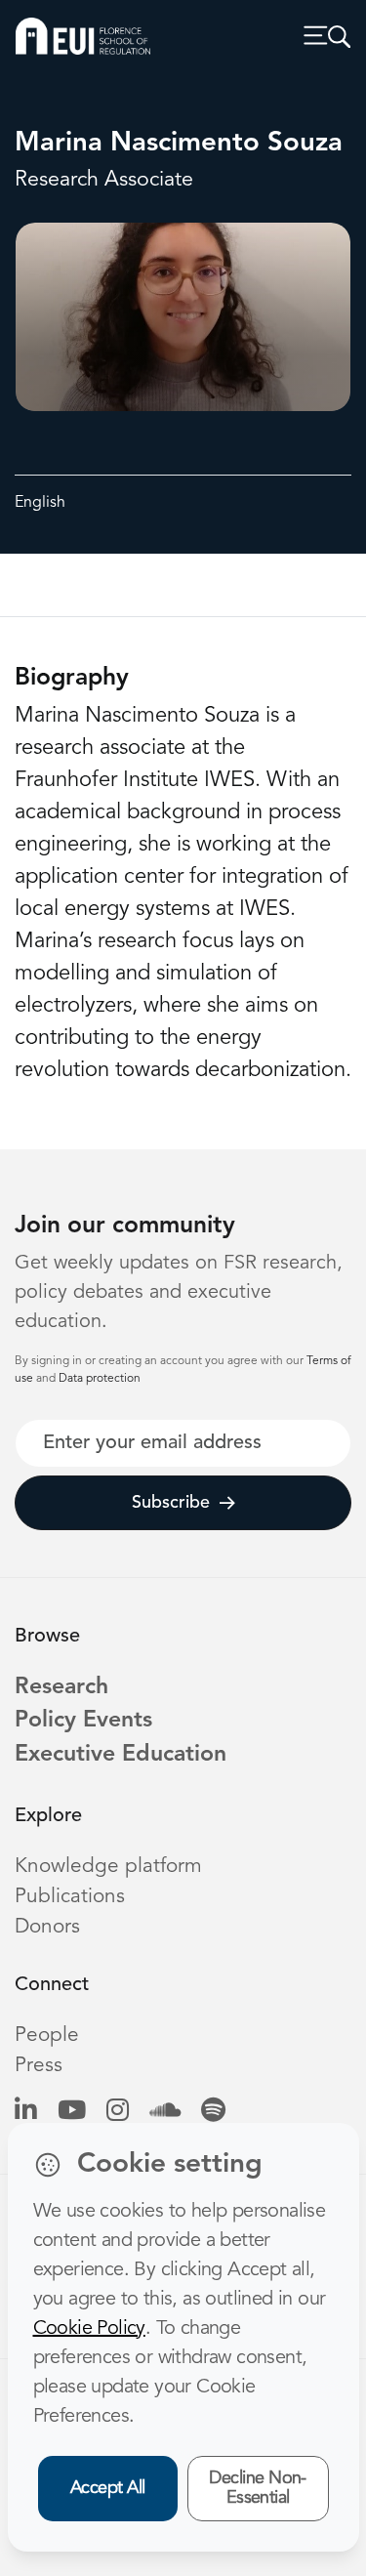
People (47, 2036)
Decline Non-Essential (258, 2489)
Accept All (108, 2488)
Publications (70, 1897)
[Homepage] (83, 36)
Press (39, 2066)
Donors (47, 1927)
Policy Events (83, 1721)
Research (61, 1688)
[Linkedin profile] (26, 2112)
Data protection (100, 1379)
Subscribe (171, 1503)
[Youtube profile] (72, 2112)
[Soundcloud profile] (165, 2112)
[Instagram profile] (118, 2112)
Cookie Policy (89, 2329)
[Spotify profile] (213, 2112)
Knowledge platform (108, 1867)
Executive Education (121, 1755)
